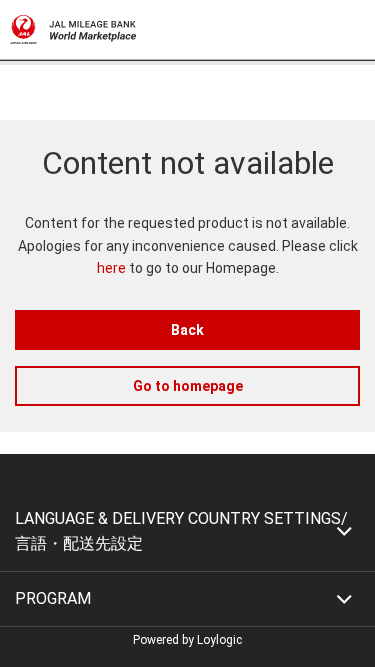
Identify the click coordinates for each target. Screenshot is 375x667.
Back (187, 330)
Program (53, 598)
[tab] (187, 531)
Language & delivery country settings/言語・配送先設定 (181, 531)
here (111, 268)
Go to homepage (188, 386)
